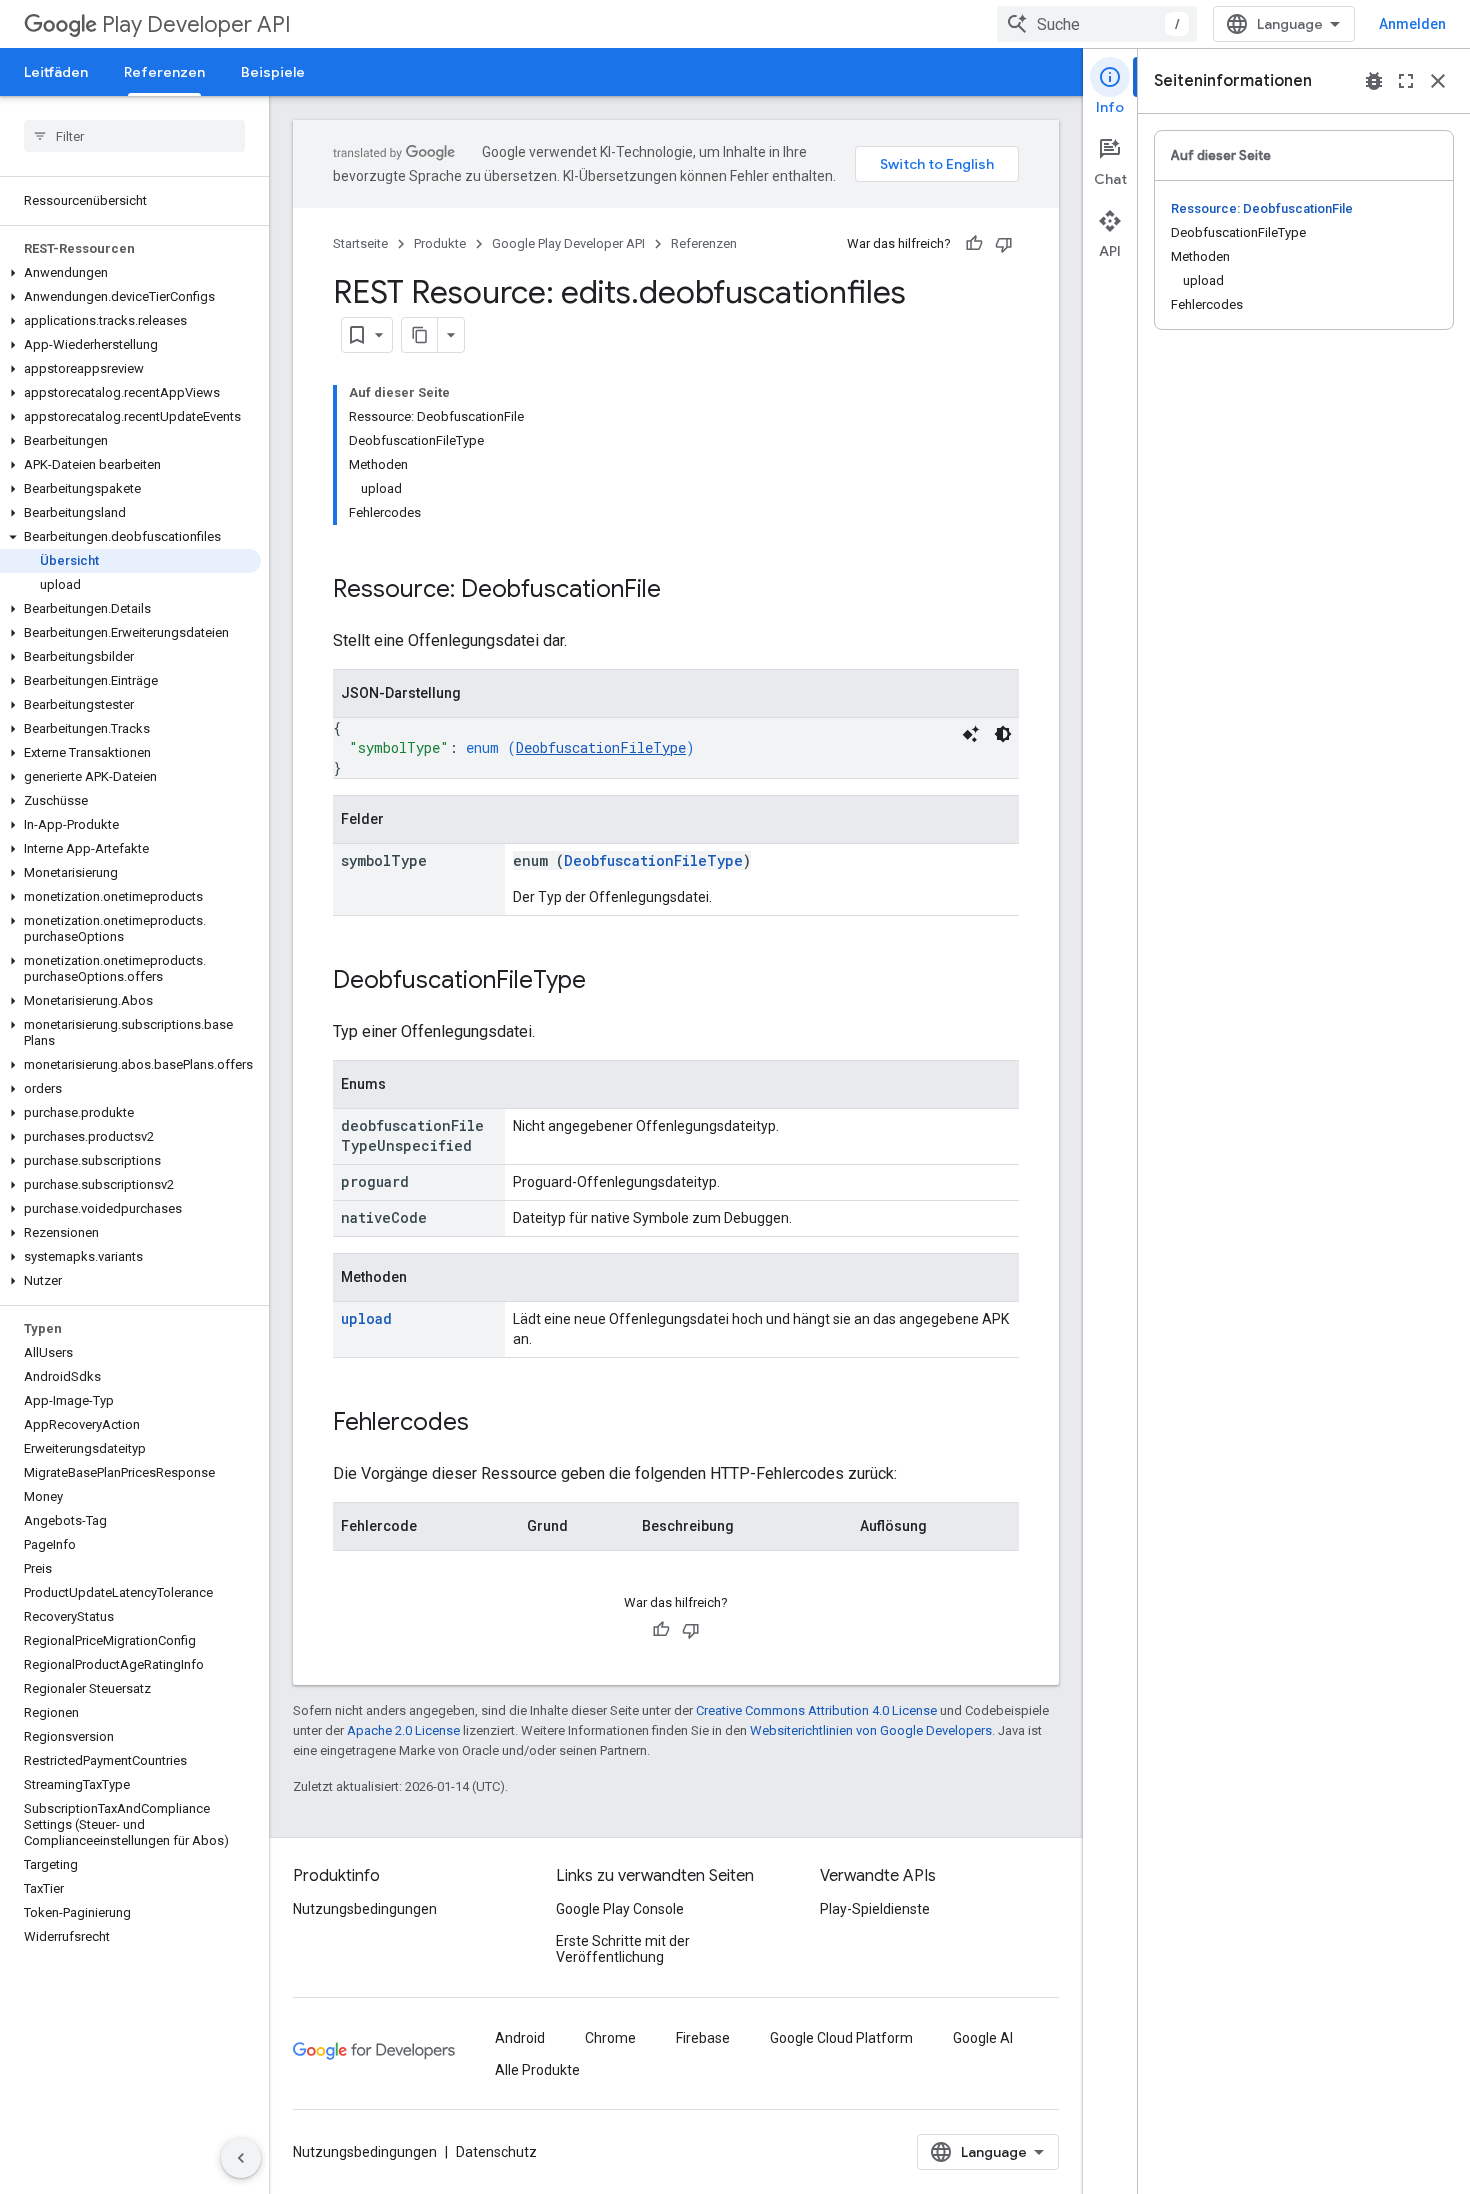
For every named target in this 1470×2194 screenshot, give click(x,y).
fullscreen (1406, 81)
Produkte (440, 243)
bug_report (1374, 81)
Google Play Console (620, 1909)
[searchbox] (134, 136)
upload (366, 1318)
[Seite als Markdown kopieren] (420, 335)
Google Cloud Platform (841, 2038)
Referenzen (164, 72)
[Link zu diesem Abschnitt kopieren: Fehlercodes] (489, 1424)
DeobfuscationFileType (601, 747)
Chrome (610, 2038)
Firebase (703, 2038)
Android (520, 2038)
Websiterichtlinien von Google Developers (871, 1730)
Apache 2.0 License (403, 1730)
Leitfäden (56, 72)
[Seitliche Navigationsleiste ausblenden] (241, 2158)
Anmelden (1412, 24)
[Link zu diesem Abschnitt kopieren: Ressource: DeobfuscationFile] (681, 591)
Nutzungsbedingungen (365, 1909)
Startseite (360, 243)
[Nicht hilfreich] (1004, 244)
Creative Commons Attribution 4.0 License (816, 1710)
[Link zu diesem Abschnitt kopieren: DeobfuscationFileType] (606, 982)
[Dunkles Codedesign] (1003, 734)
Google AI (983, 2038)
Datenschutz (496, 2152)
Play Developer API (196, 24)
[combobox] (1097, 24)
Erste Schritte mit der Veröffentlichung (623, 1949)
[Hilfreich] (974, 244)
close (1438, 81)
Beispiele (273, 72)
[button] (130, 273)
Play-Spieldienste (875, 1909)
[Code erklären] (971, 734)
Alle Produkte (537, 2070)
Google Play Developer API (568, 243)
